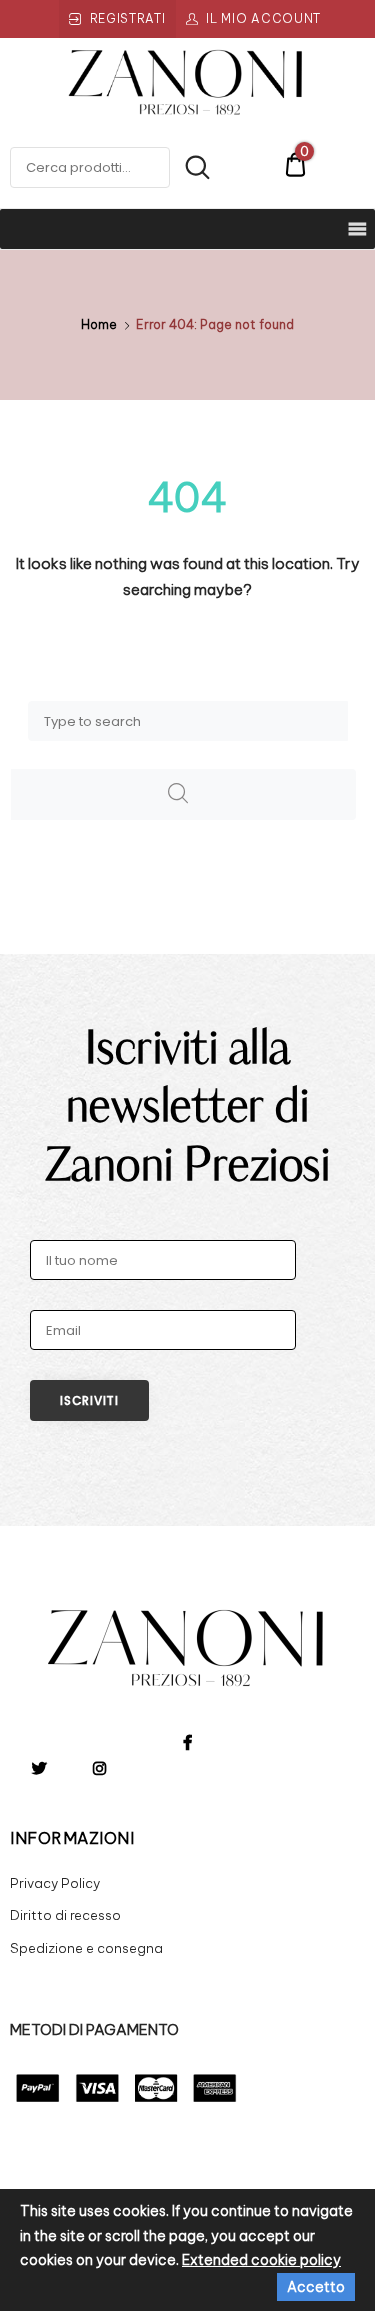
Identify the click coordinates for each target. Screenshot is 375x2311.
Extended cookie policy (261, 2260)
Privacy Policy (55, 1883)
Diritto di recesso (65, 1915)
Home (99, 324)
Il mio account (263, 18)
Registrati (128, 18)
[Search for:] (188, 720)
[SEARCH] (183, 794)
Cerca (191, 168)
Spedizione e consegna (86, 1948)
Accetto (316, 2287)
